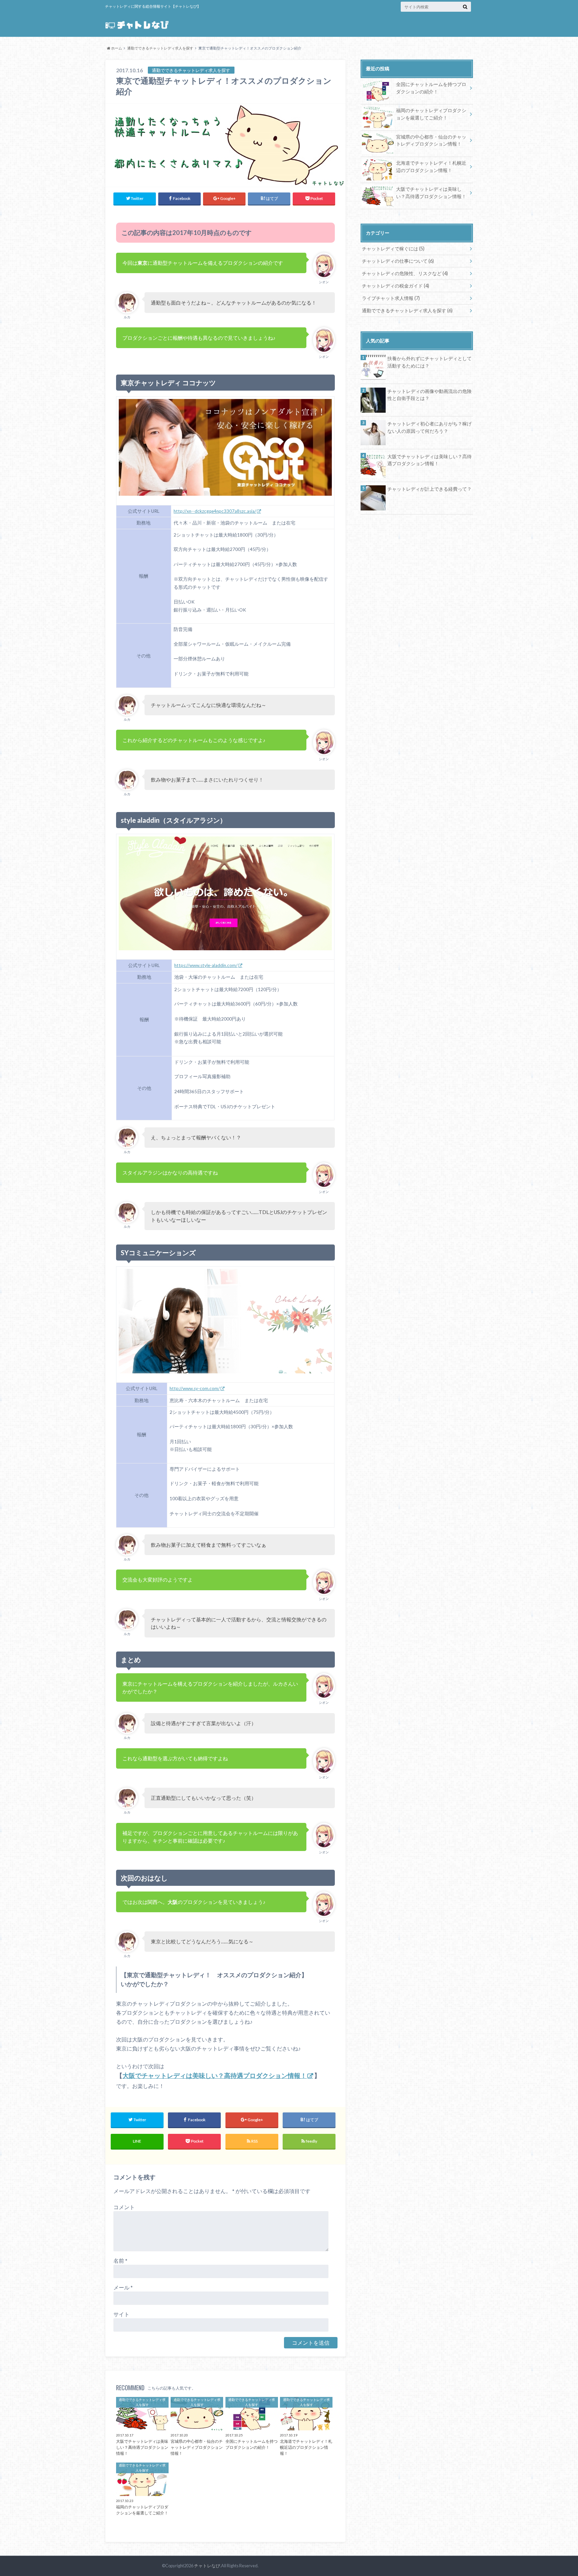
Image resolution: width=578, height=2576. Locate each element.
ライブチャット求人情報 (391, 298)
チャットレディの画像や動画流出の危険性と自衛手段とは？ (429, 395)
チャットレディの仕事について (398, 261)
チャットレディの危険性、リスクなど (405, 273)
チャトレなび (207, 2566)
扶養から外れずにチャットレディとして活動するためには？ (429, 362)
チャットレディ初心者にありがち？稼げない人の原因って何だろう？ (429, 427)
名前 (120, 2261)
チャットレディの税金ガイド (396, 286)
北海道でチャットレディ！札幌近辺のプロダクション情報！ (431, 167)
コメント (124, 2207)
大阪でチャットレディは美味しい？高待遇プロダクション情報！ (215, 2076)
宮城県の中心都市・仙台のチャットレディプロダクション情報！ (431, 140)
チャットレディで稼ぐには (393, 249)
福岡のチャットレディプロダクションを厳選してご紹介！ (431, 114)
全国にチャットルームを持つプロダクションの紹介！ (431, 88)
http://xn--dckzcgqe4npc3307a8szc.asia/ (215, 511)
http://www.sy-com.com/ (195, 1388)
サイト (121, 2314)
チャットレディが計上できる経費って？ (429, 489)
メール (123, 2287)
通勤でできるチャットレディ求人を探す (407, 310)
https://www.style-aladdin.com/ (206, 965)
